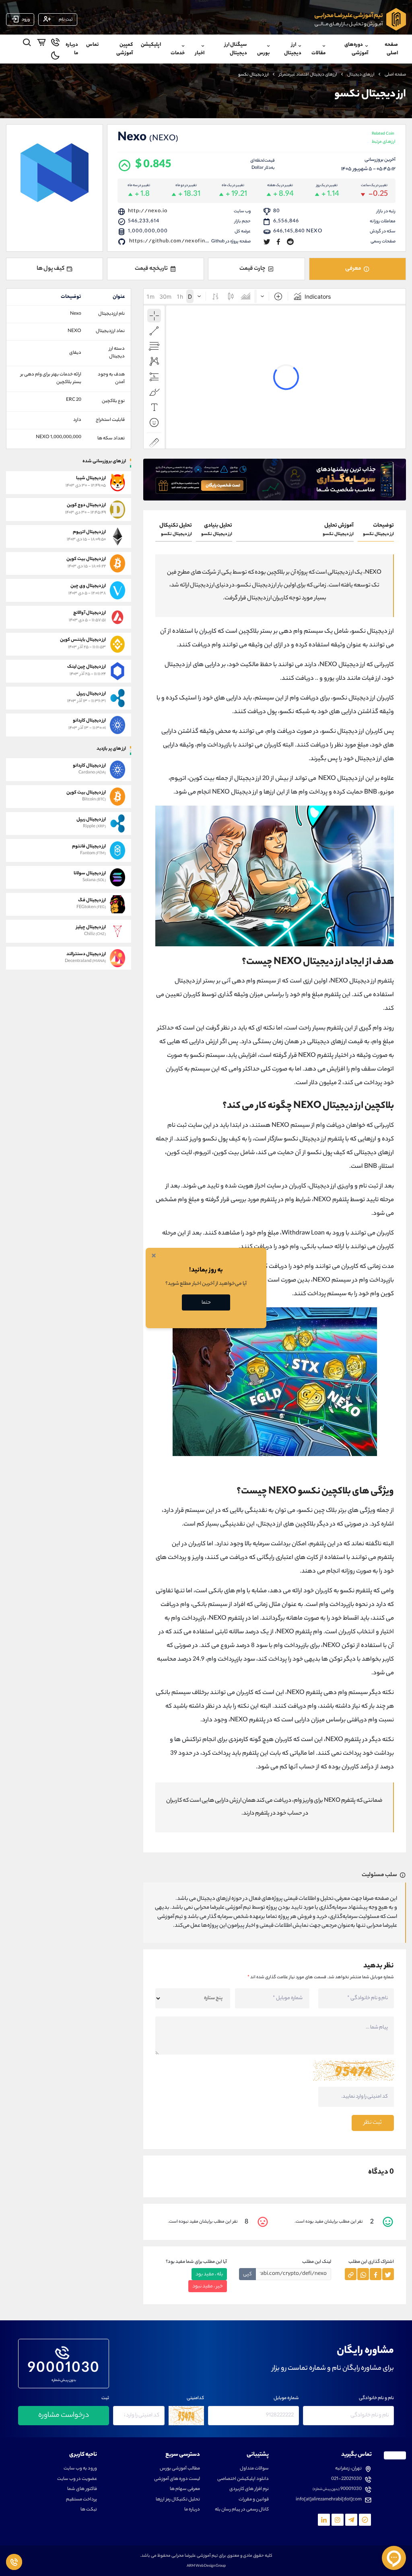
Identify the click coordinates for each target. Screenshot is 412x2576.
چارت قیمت (252, 269)
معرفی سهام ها (185, 2489)
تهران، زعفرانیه (348, 2469)
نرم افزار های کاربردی (249, 2489)
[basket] (41, 44)
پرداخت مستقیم (81, 2500)
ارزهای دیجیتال (361, 75)
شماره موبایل (286, 2399)
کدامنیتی (195, 2399)
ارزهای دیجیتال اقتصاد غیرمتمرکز (308, 75)
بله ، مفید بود (209, 2274)
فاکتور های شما (82, 2489)
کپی (247, 2274)
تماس (93, 45)
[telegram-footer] (365, 2520)
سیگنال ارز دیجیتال (236, 49)
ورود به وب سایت (80, 2469)
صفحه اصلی (391, 49)
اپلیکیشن (151, 45)
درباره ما (72, 49)
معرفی (353, 269)
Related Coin (384, 138)
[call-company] (55, 44)
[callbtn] (14, 2562)
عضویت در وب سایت (77, 2479)
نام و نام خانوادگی (376, 2399)
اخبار (200, 53)
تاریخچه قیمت (151, 269)
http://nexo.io (148, 211)
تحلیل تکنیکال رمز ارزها (178, 2500)
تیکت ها (89, 2510)
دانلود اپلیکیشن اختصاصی (243, 2479)
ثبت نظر (373, 2123)
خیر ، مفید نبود (208, 2286)
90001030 (64, 2367)
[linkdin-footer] (324, 2520)
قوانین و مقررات (254, 2500)
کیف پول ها (50, 269)
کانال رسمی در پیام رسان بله (242, 2510)
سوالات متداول (254, 2469)
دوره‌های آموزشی (356, 49)
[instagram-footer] (338, 2520)
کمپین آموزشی (125, 49)
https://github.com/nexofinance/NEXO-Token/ (195, 241)
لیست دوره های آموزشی (177, 2479)
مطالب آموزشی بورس (180, 2469)
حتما (206, 1303)
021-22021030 (346, 2479)
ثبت (105, 2399)
